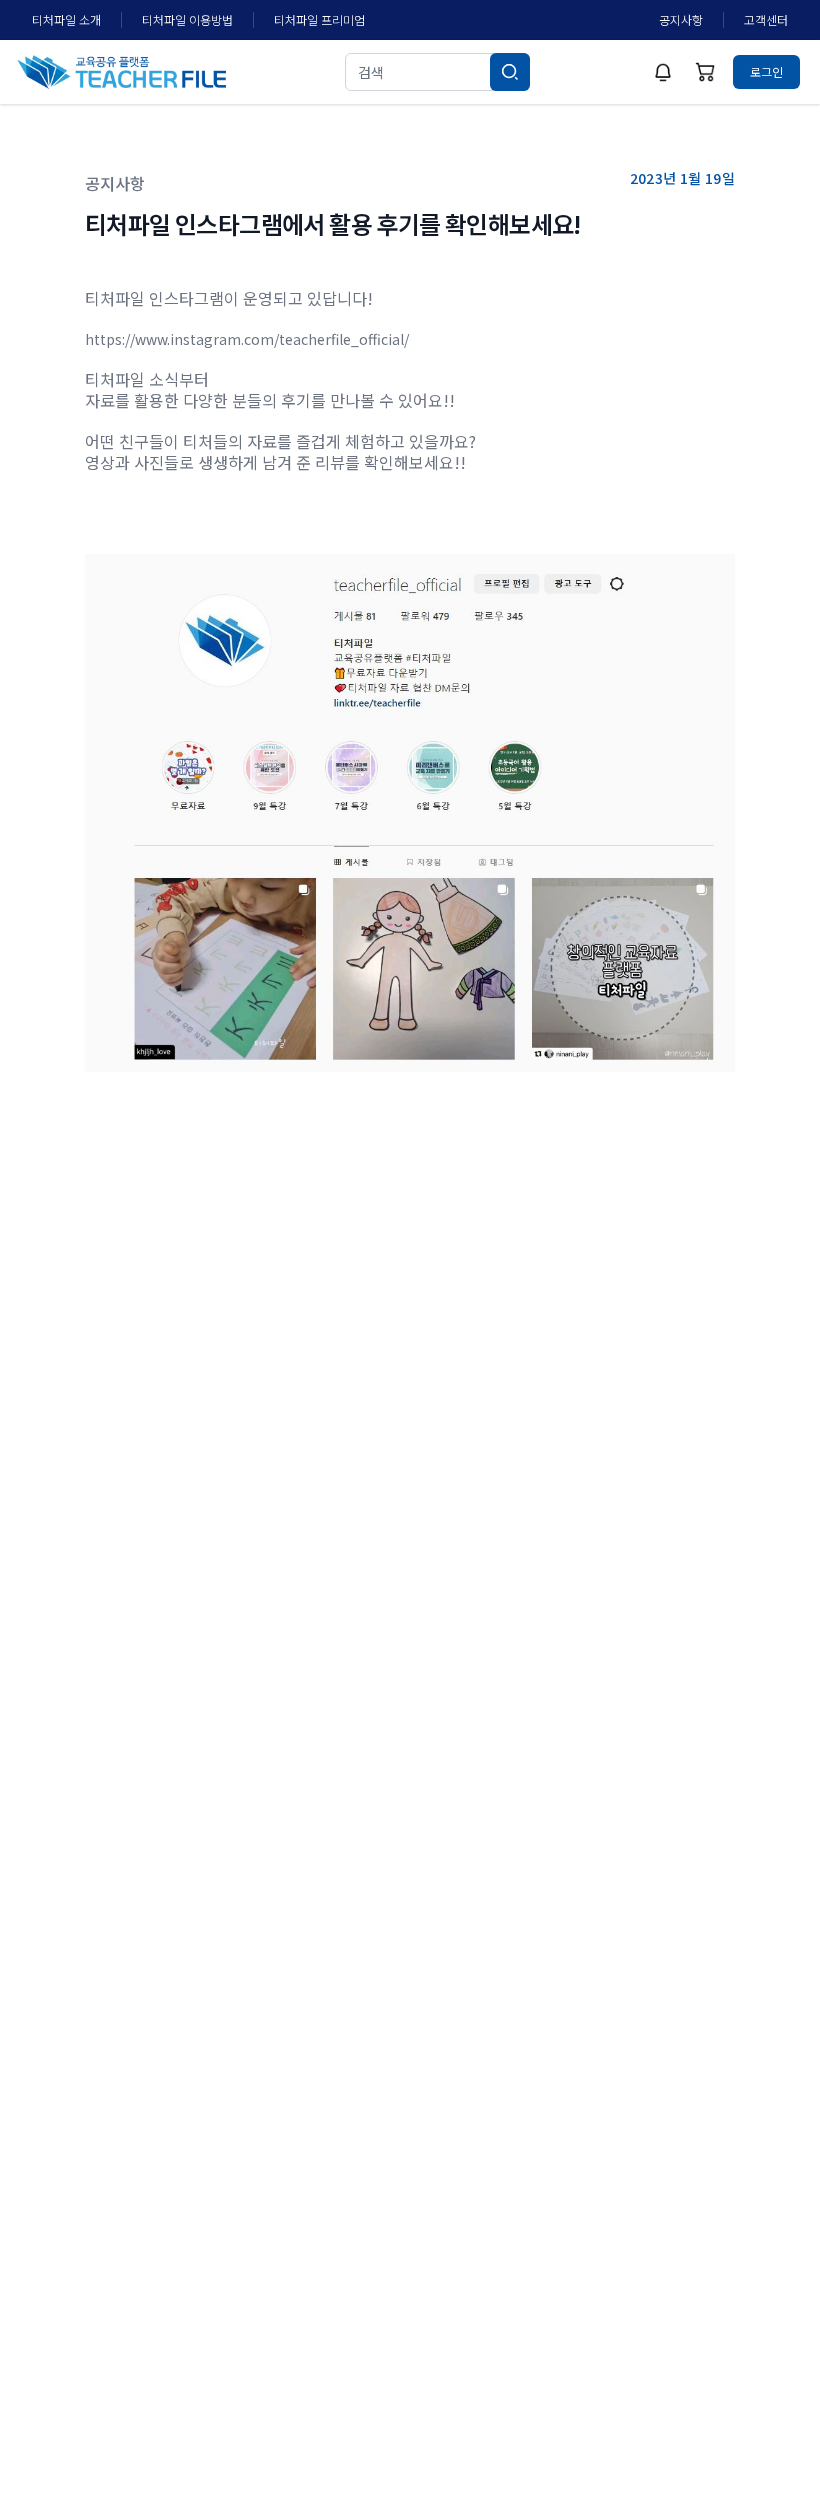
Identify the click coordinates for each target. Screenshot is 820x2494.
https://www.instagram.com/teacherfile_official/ (247, 339)
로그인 (766, 71)
